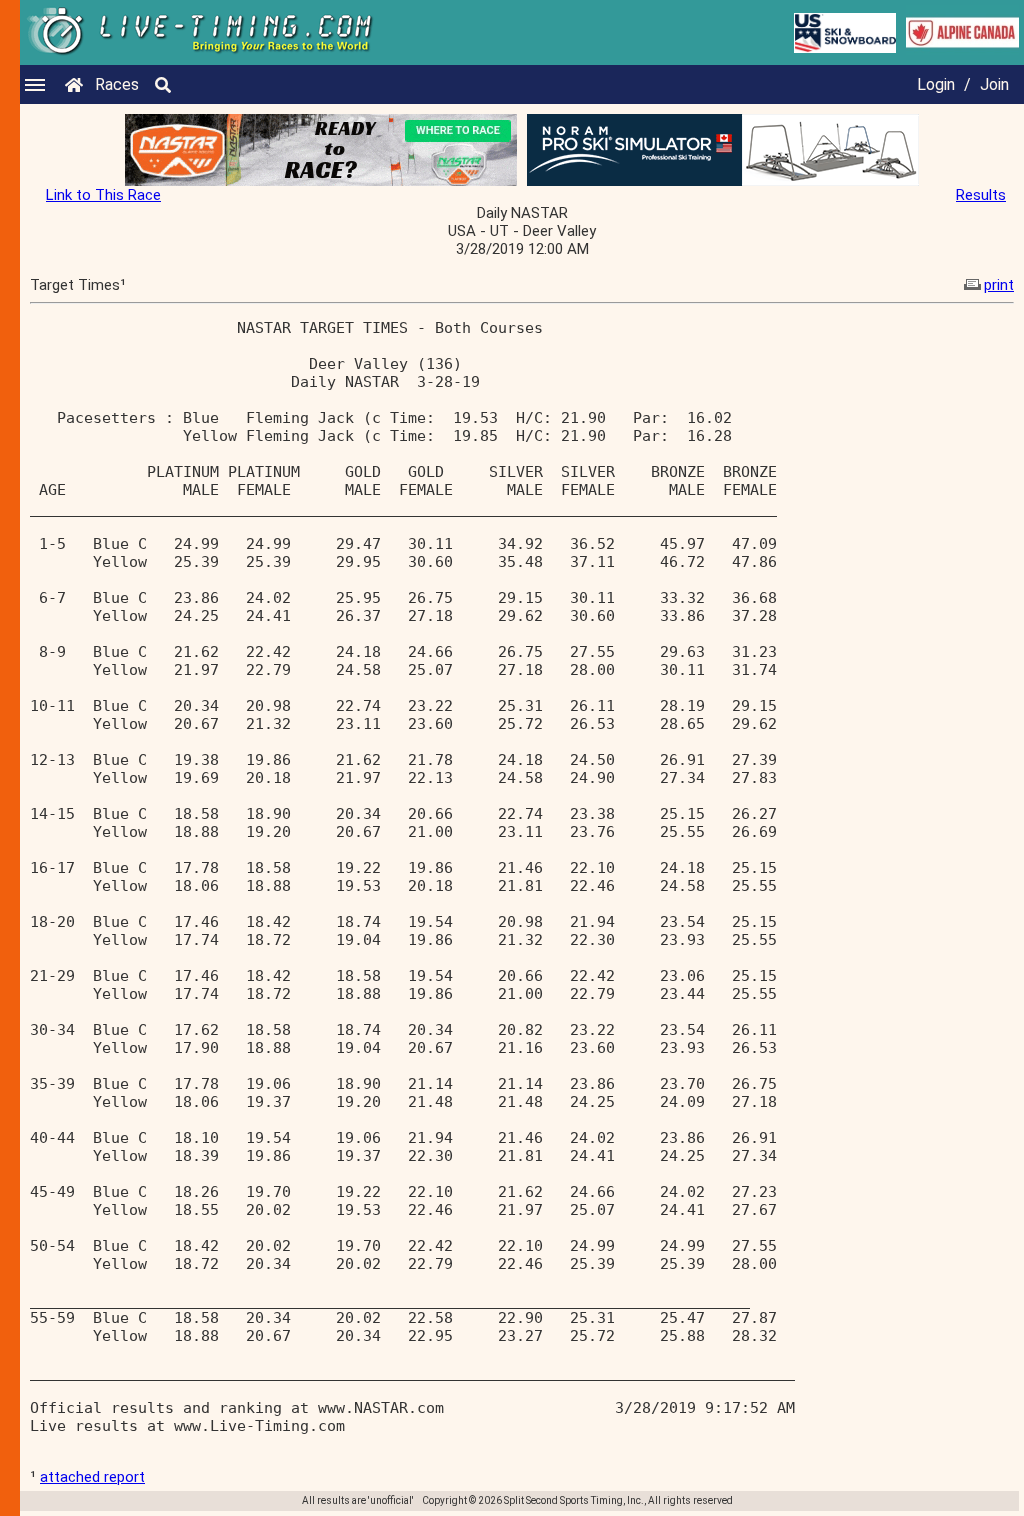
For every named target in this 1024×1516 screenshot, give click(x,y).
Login (936, 84)
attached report (92, 1477)
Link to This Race (103, 195)
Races (117, 84)
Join (994, 84)
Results (981, 195)
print (999, 285)
